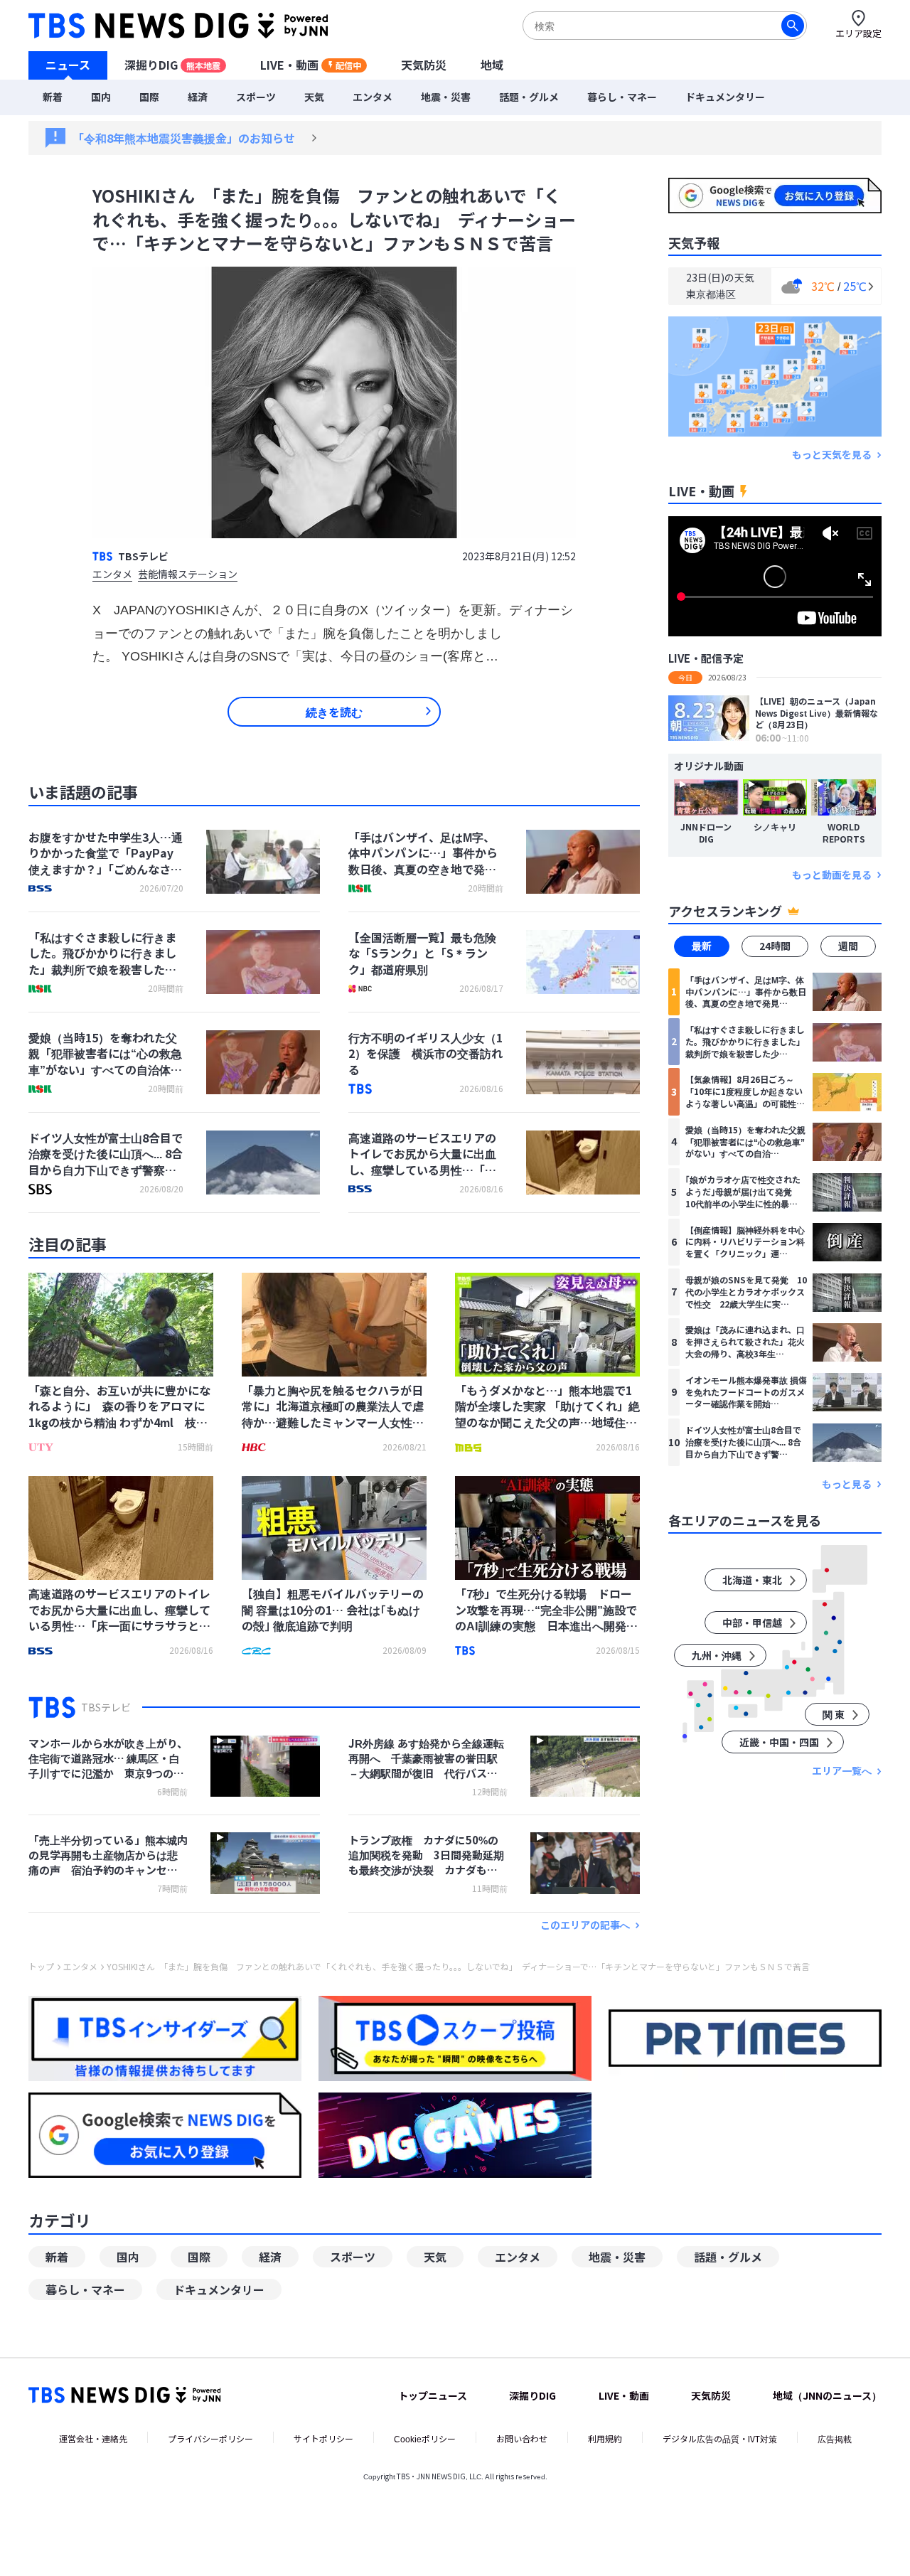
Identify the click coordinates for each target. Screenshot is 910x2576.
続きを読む (334, 712)
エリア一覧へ (842, 1771)
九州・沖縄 (717, 1656)
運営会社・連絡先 (93, 2438)
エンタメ (373, 97)
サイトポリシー (323, 2438)
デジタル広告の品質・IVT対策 (720, 2438)
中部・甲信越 (752, 1623)
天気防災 (424, 65)
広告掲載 (835, 2438)
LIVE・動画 (311, 65)
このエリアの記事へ (585, 1925)
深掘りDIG (172, 65)
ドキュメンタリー (725, 97)
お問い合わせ (522, 2438)
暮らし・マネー (622, 97)
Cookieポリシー (425, 2438)
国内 (101, 97)
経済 (198, 97)
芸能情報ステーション (188, 575)
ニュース (68, 65)
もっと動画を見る (832, 875)
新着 (53, 97)
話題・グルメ (529, 97)
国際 (149, 97)
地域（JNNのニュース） (827, 2395)
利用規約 (605, 2438)
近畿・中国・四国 (779, 1743)
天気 (314, 97)
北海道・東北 (752, 1581)
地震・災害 (446, 97)
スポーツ (256, 97)
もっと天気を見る (832, 455)
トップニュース (433, 2395)
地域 (492, 65)
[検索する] (793, 26)
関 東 (834, 1715)
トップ (41, 1967)
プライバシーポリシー (210, 2438)
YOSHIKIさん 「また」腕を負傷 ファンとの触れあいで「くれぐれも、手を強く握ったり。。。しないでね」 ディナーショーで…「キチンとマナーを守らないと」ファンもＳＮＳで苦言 (458, 1967)
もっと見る (847, 1484)
